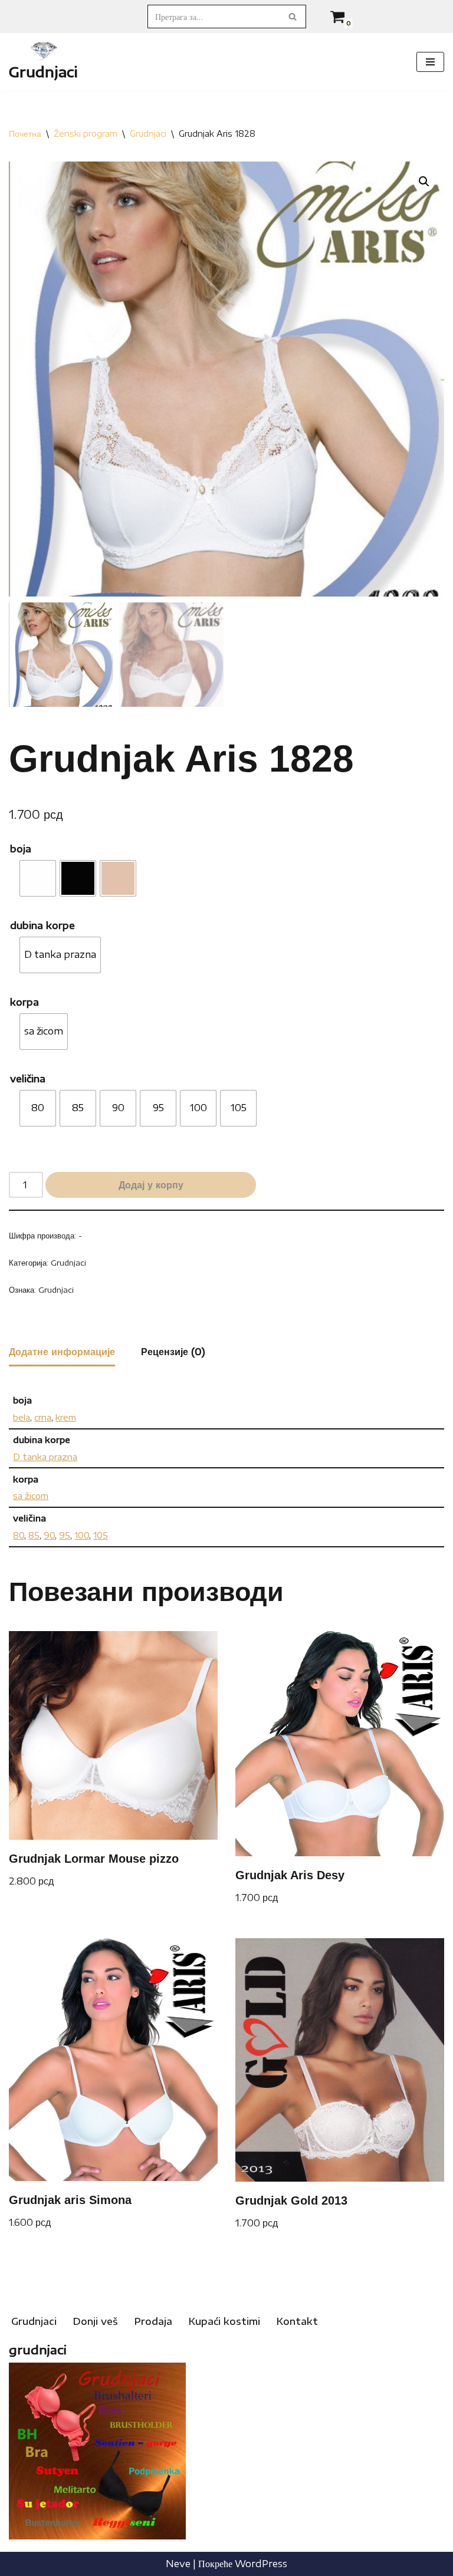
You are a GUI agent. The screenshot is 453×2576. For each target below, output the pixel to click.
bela (22, 1417)
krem (66, 1417)
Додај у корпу (151, 1185)
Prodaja (153, 2321)
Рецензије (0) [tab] (173, 1352)
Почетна (25, 134)
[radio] (38, 878)
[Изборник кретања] (430, 62)
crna (43, 1417)
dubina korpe (42, 925)
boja (21, 849)
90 (49, 1535)
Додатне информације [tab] (62, 1352)
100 (82, 1535)
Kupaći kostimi (224, 2321)
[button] (424, 182)
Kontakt (297, 2321)
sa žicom (31, 1495)
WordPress (261, 2564)
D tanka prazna (45, 1457)
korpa (24, 1002)
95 (65, 1535)
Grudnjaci (148, 134)
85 (34, 1535)
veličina (28, 1079)
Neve (178, 2564)
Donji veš (96, 2321)
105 (101, 1535)
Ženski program (86, 134)
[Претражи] (293, 17)
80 (19, 1535)
